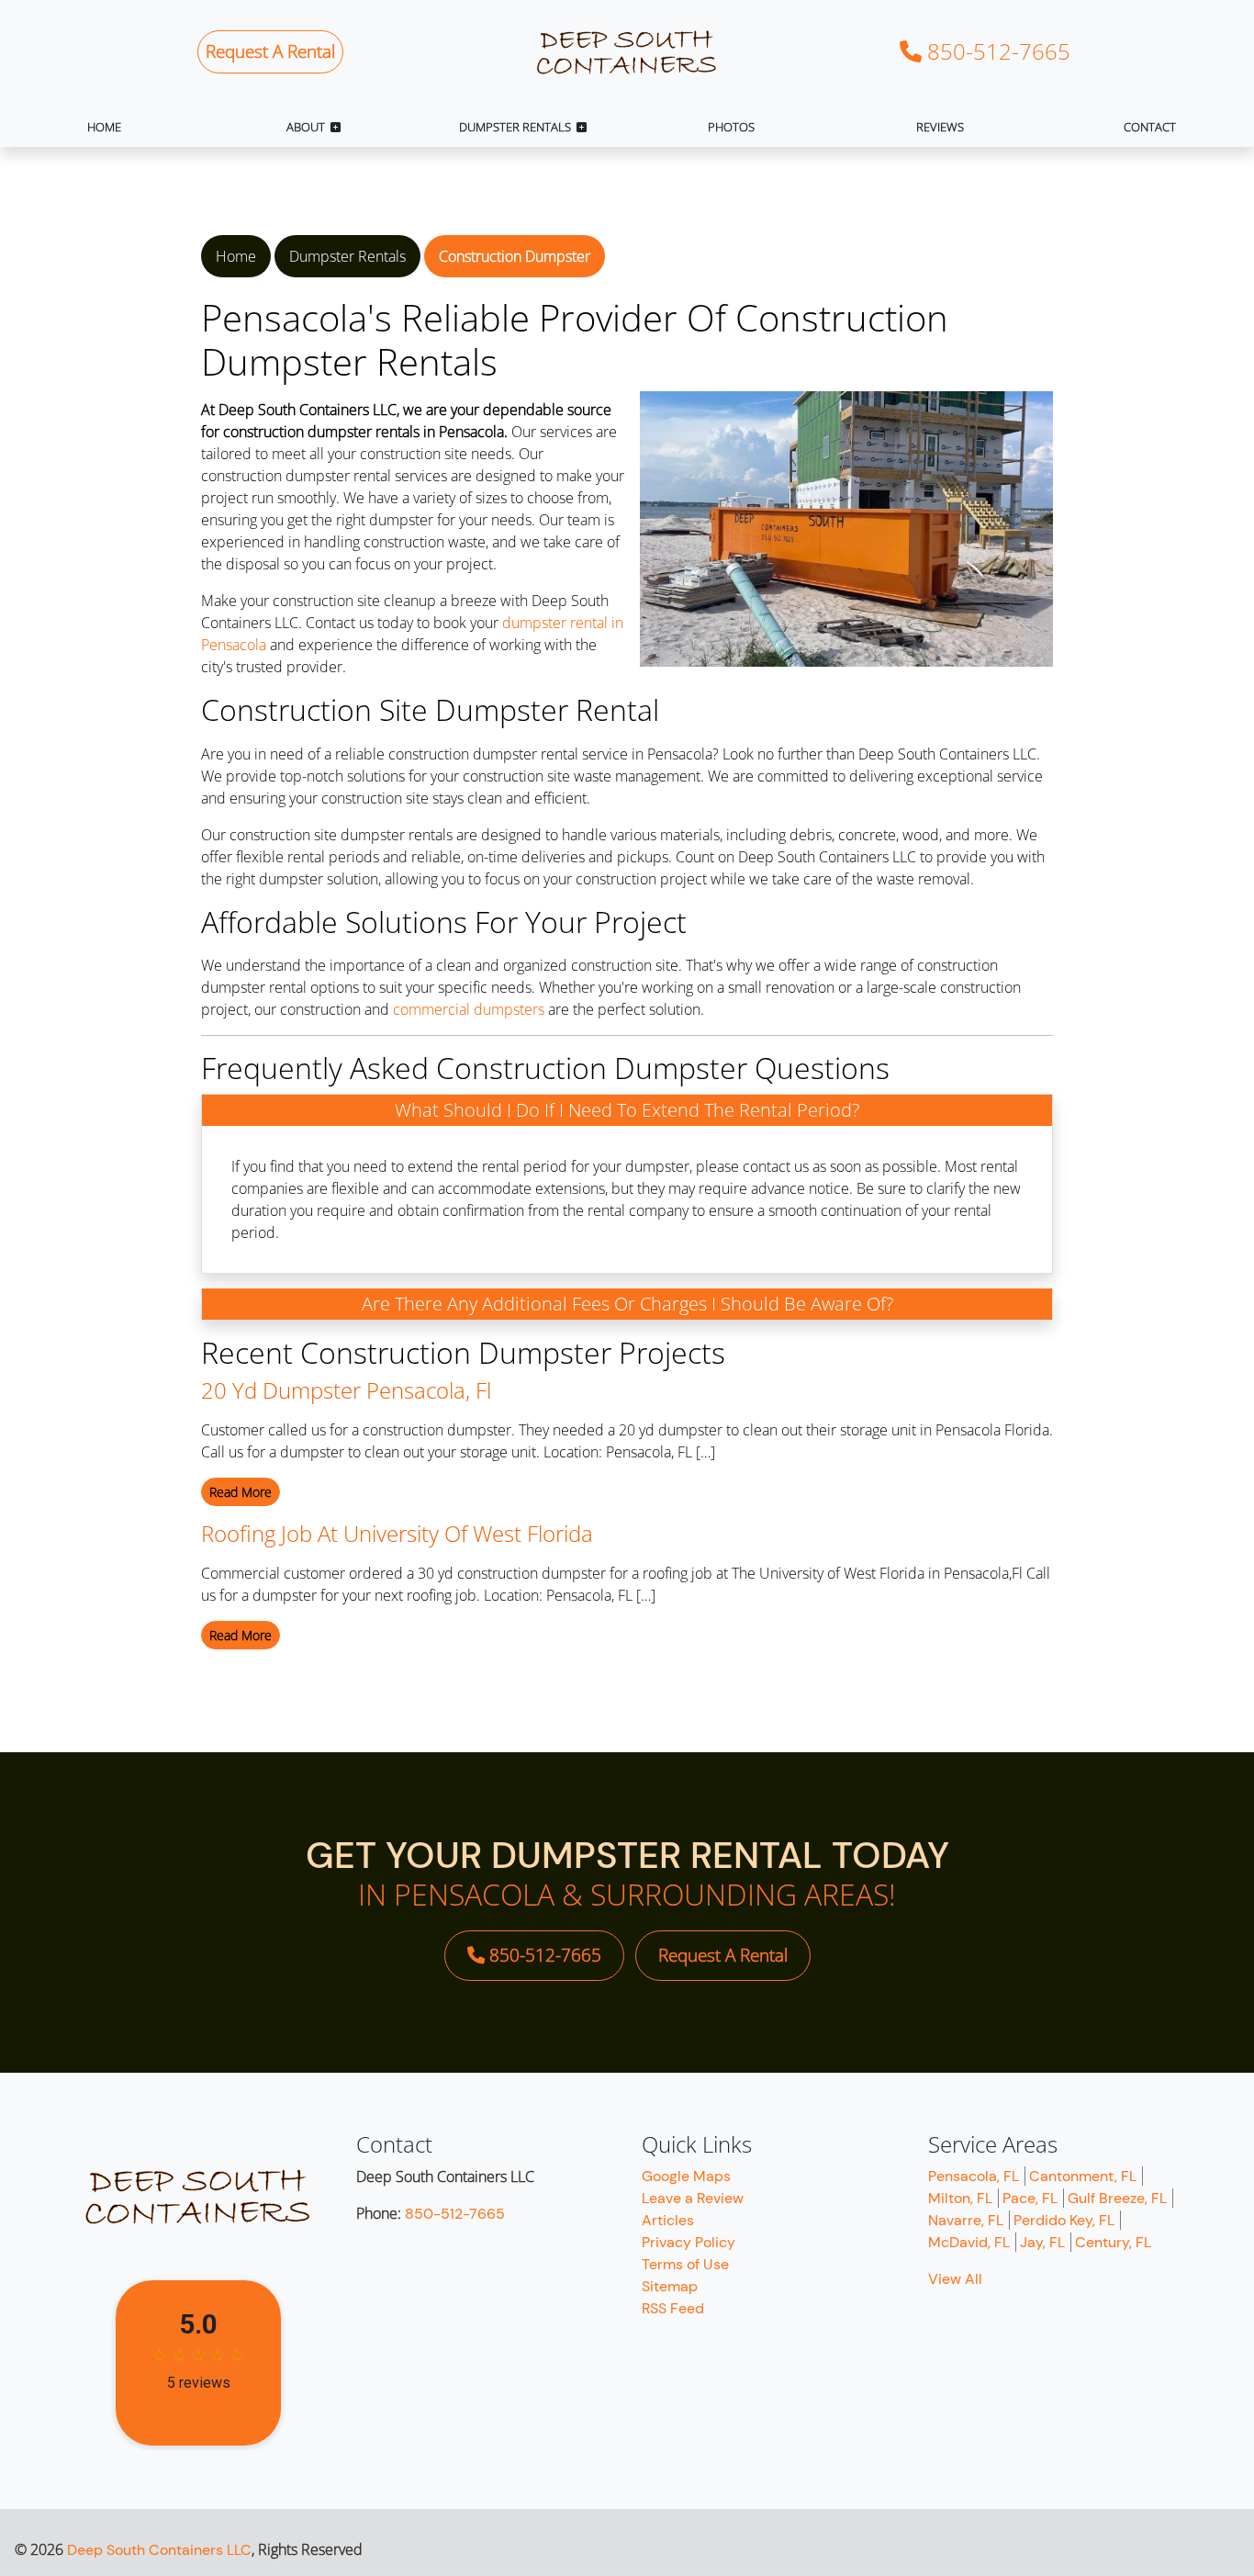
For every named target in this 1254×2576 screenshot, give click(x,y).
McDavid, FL (969, 2242)
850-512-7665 (996, 51)
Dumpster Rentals (347, 256)
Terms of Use (685, 2264)
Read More (241, 1492)
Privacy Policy (689, 2242)
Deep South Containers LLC (159, 2550)
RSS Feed (673, 2308)
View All (955, 2279)
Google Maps (686, 2176)
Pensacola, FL (974, 2176)
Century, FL (1113, 2242)
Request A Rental (270, 51)
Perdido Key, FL (1064, 2220)
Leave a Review (693, 2198)
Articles (668, 2220)
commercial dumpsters (469, 1009)
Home (236, 256)
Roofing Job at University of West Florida (397, 1533)
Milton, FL (960, 2198)
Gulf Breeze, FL (1117, 2198)
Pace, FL (1030, 2198)
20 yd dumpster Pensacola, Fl (346, 1390)
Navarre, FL (966, 2220)
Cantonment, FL (1083, 2176)
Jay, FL (1042, 2242)
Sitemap (670, 2286)
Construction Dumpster (515, 256)
